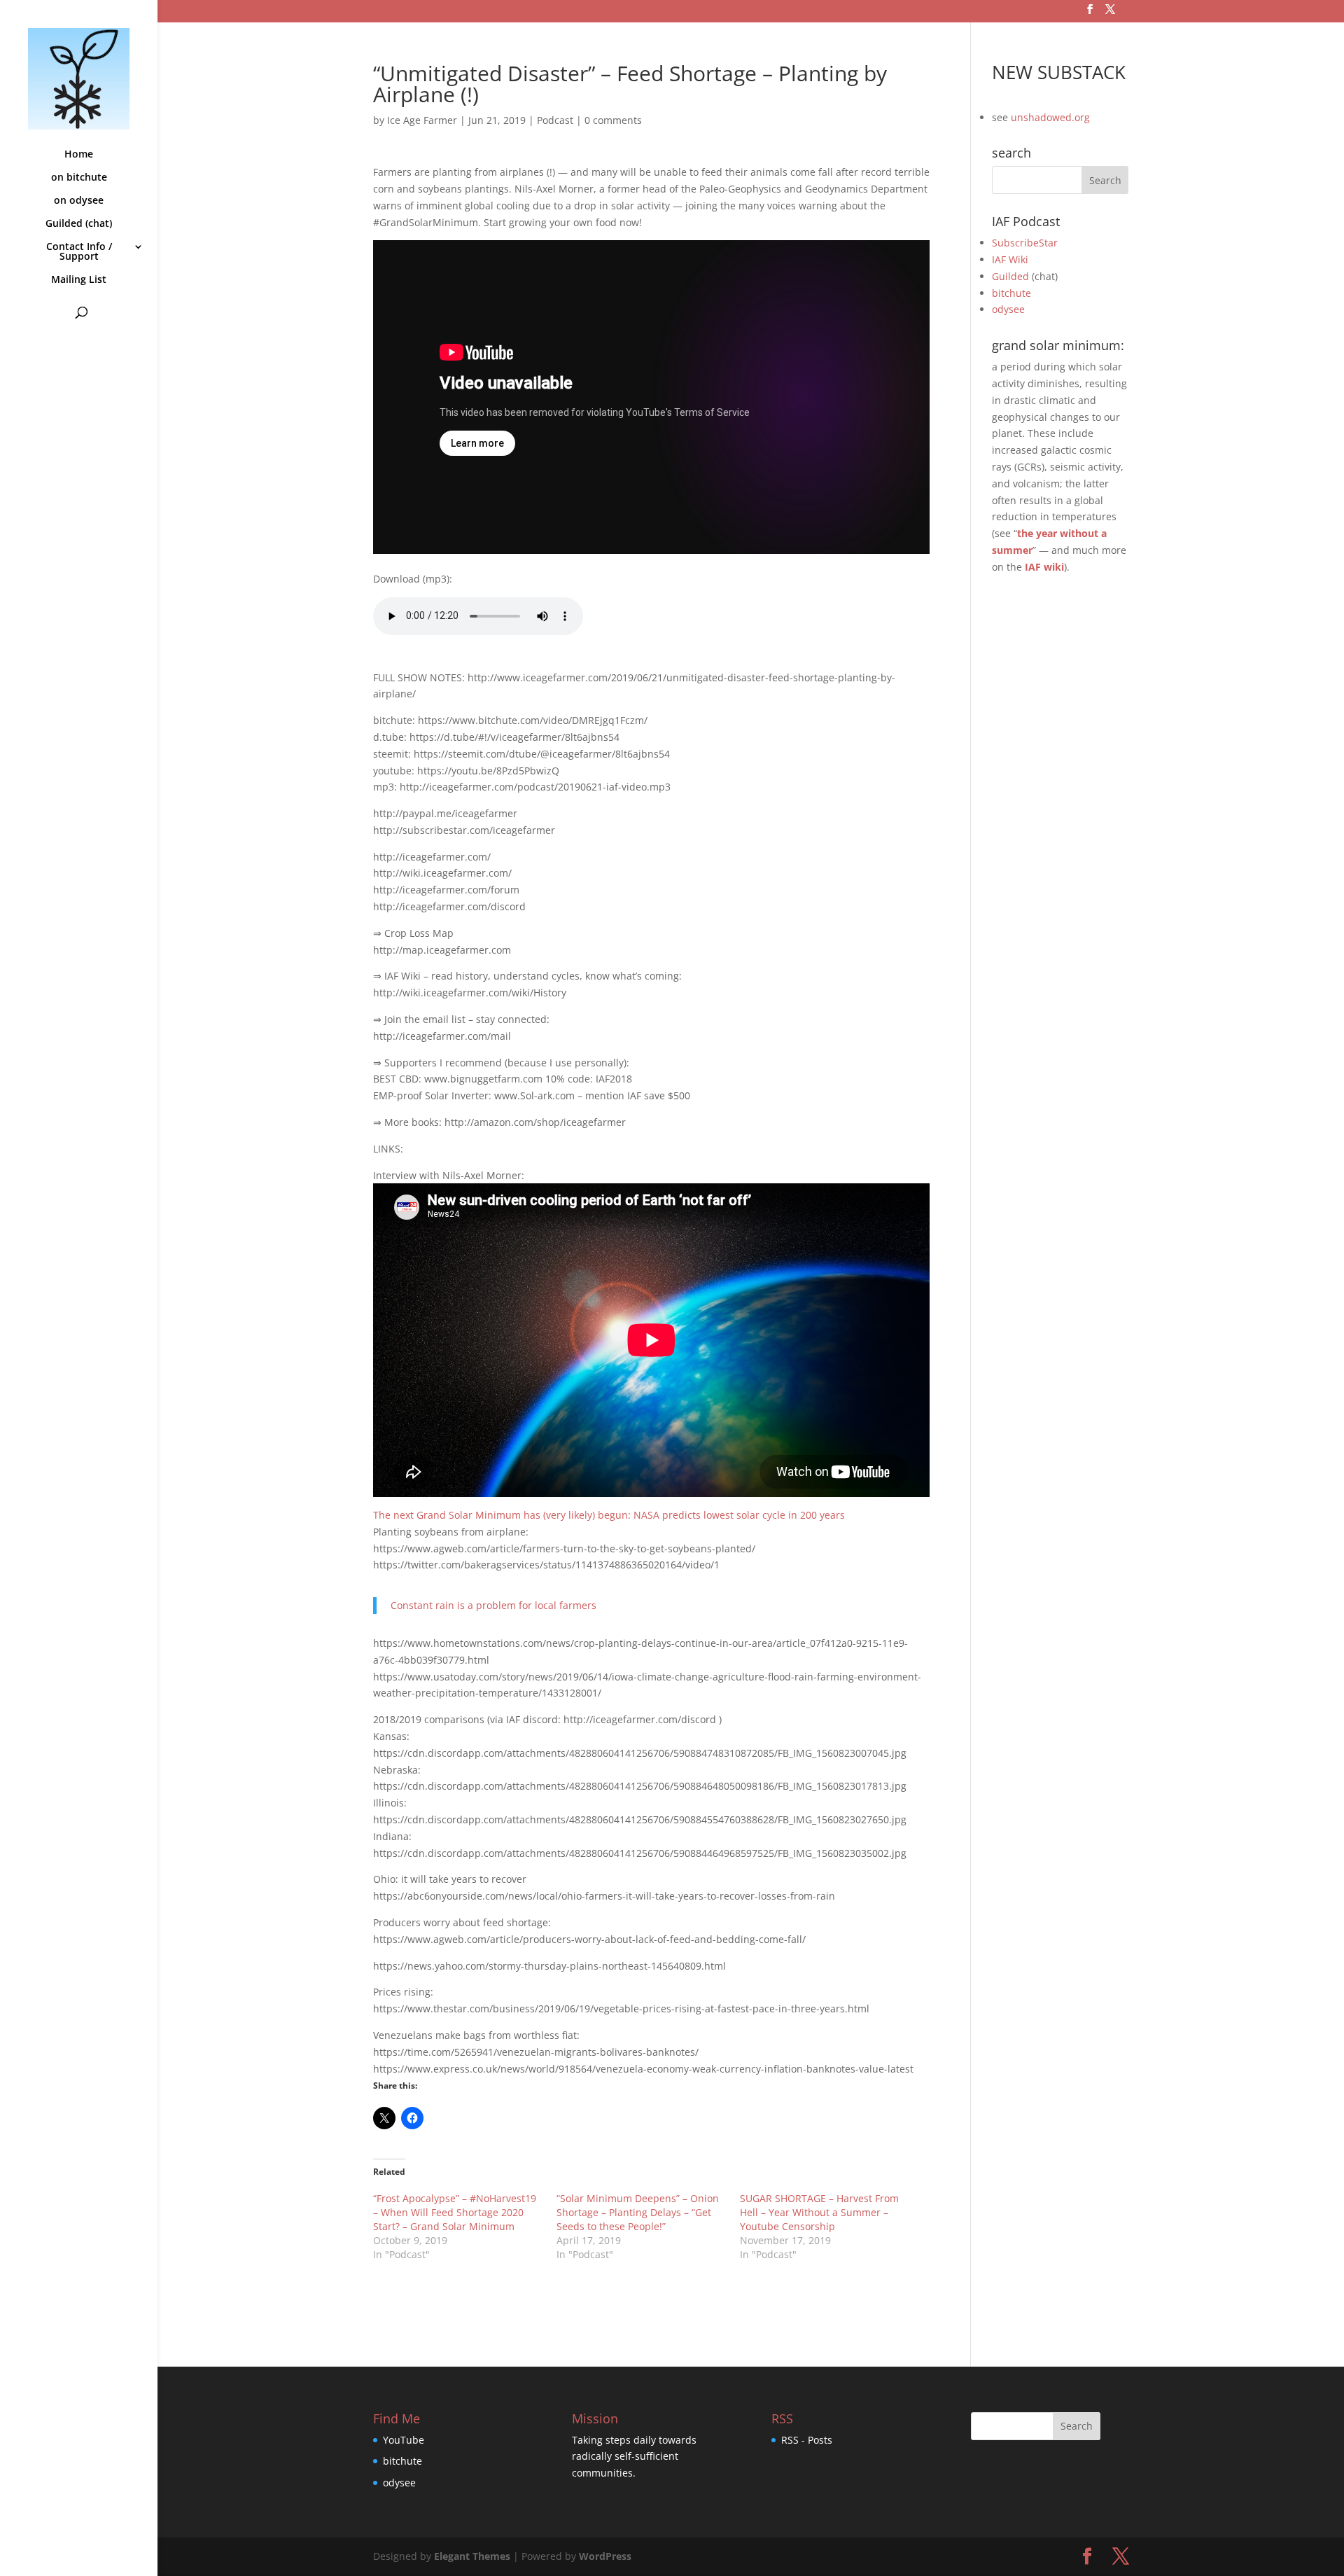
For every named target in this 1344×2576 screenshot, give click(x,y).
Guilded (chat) (79, 224)
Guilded (1010, 276)
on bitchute (79, 178)
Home (79, 155)
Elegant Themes (472, 2556)
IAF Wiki (1010, 259)
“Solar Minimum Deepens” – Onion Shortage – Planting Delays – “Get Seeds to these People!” (638, 2212)
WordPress (605, 2556)
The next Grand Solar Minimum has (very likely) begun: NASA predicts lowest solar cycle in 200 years (609, 1515)
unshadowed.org (1050, 117)
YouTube (404, 2440)
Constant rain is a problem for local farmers (493, 1605)
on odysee (79, 201)
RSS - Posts (807, 2440)
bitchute (1011, 293)
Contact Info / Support (79, 252)
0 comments (613, 120)
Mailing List (79, 280)
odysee (1008, 309)
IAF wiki (1044, 567)
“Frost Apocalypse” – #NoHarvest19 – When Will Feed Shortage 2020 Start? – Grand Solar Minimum (455, 2212)
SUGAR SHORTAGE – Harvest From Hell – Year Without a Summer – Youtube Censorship (819, 2212)
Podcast (555, 120)
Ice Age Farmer (422, 120)
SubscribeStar (1025, 243)
